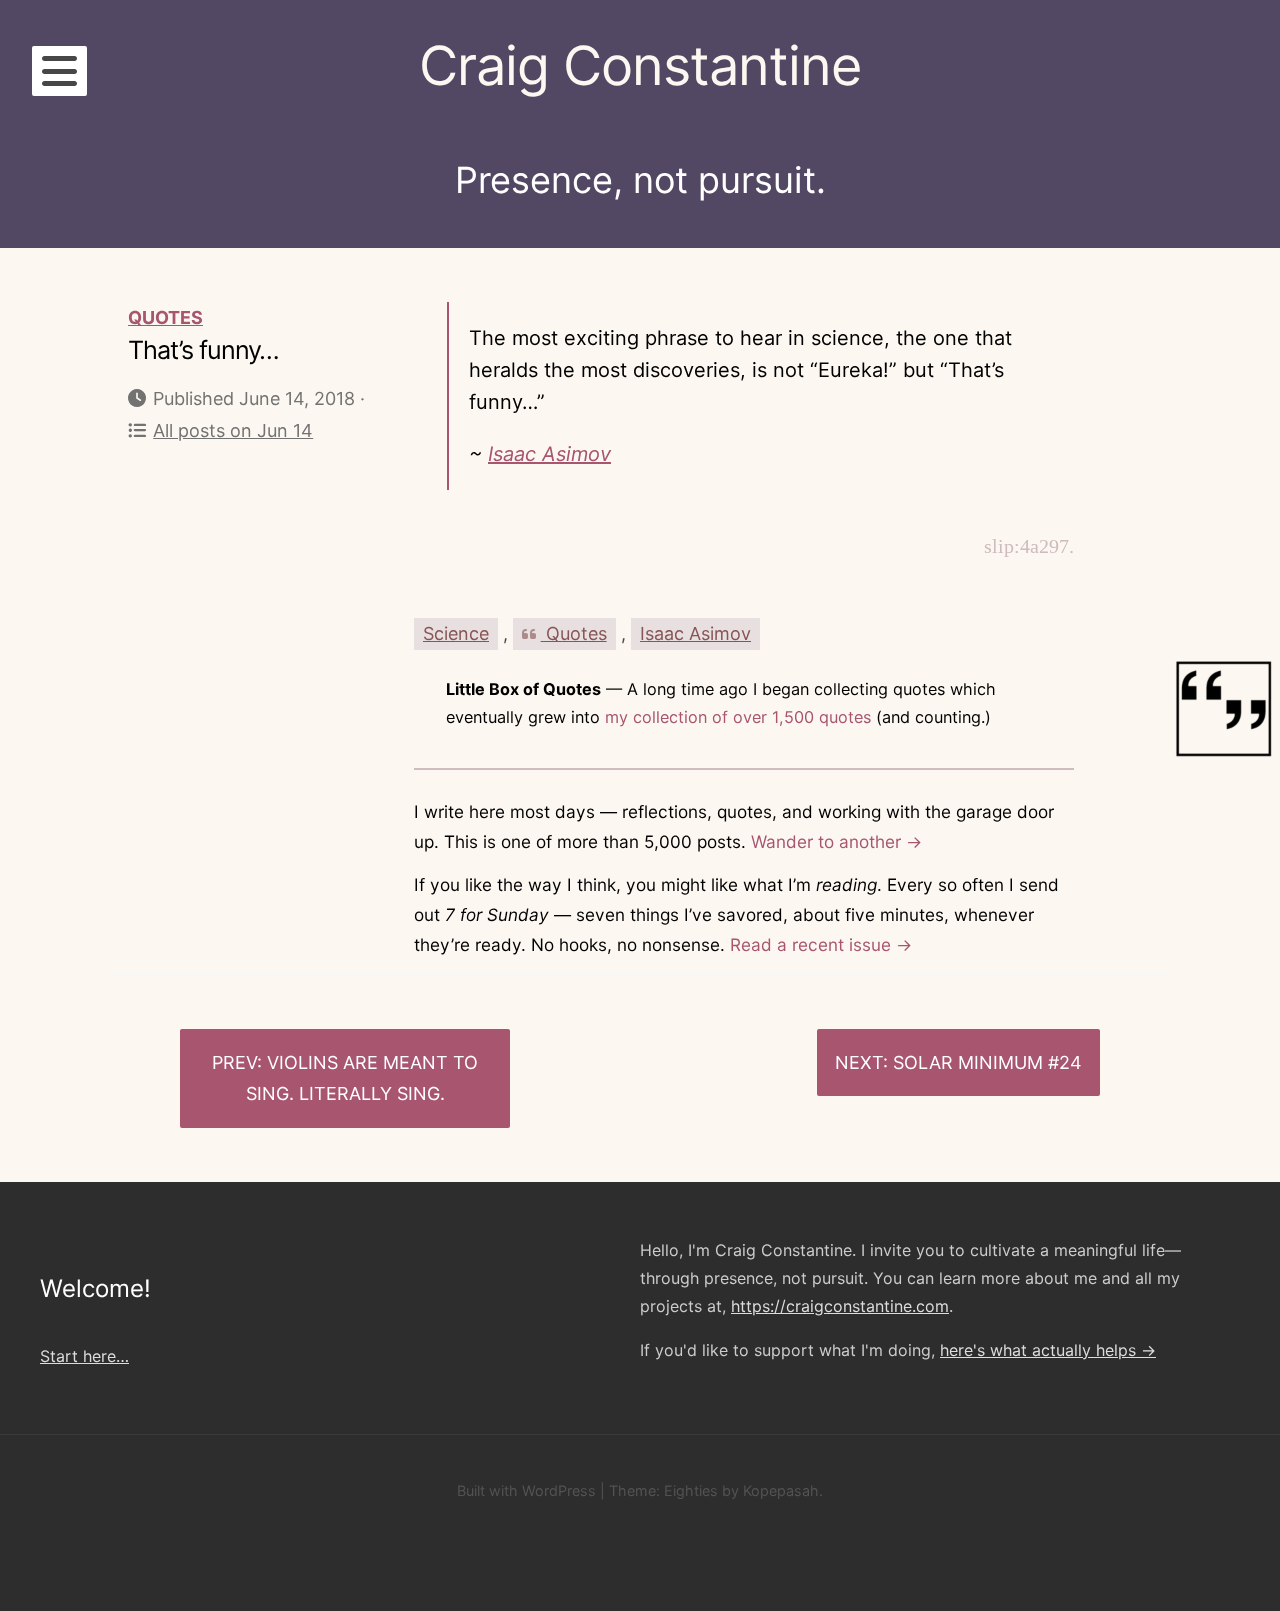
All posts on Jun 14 (233, 430)
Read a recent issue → (821, 944)
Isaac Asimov (549, 454)
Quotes (165, 317)
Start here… (84, 1356)
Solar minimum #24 (987, 1062)
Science (456, 633)
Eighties (691, 1490)
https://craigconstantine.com (840, 1306)
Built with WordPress (526, 1490)
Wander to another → (836, 841)
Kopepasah (781, 1490)
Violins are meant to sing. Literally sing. (362, 1078)
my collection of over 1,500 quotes (738, 717)
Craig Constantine (640, 65)
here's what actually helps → (1048, 1350)
